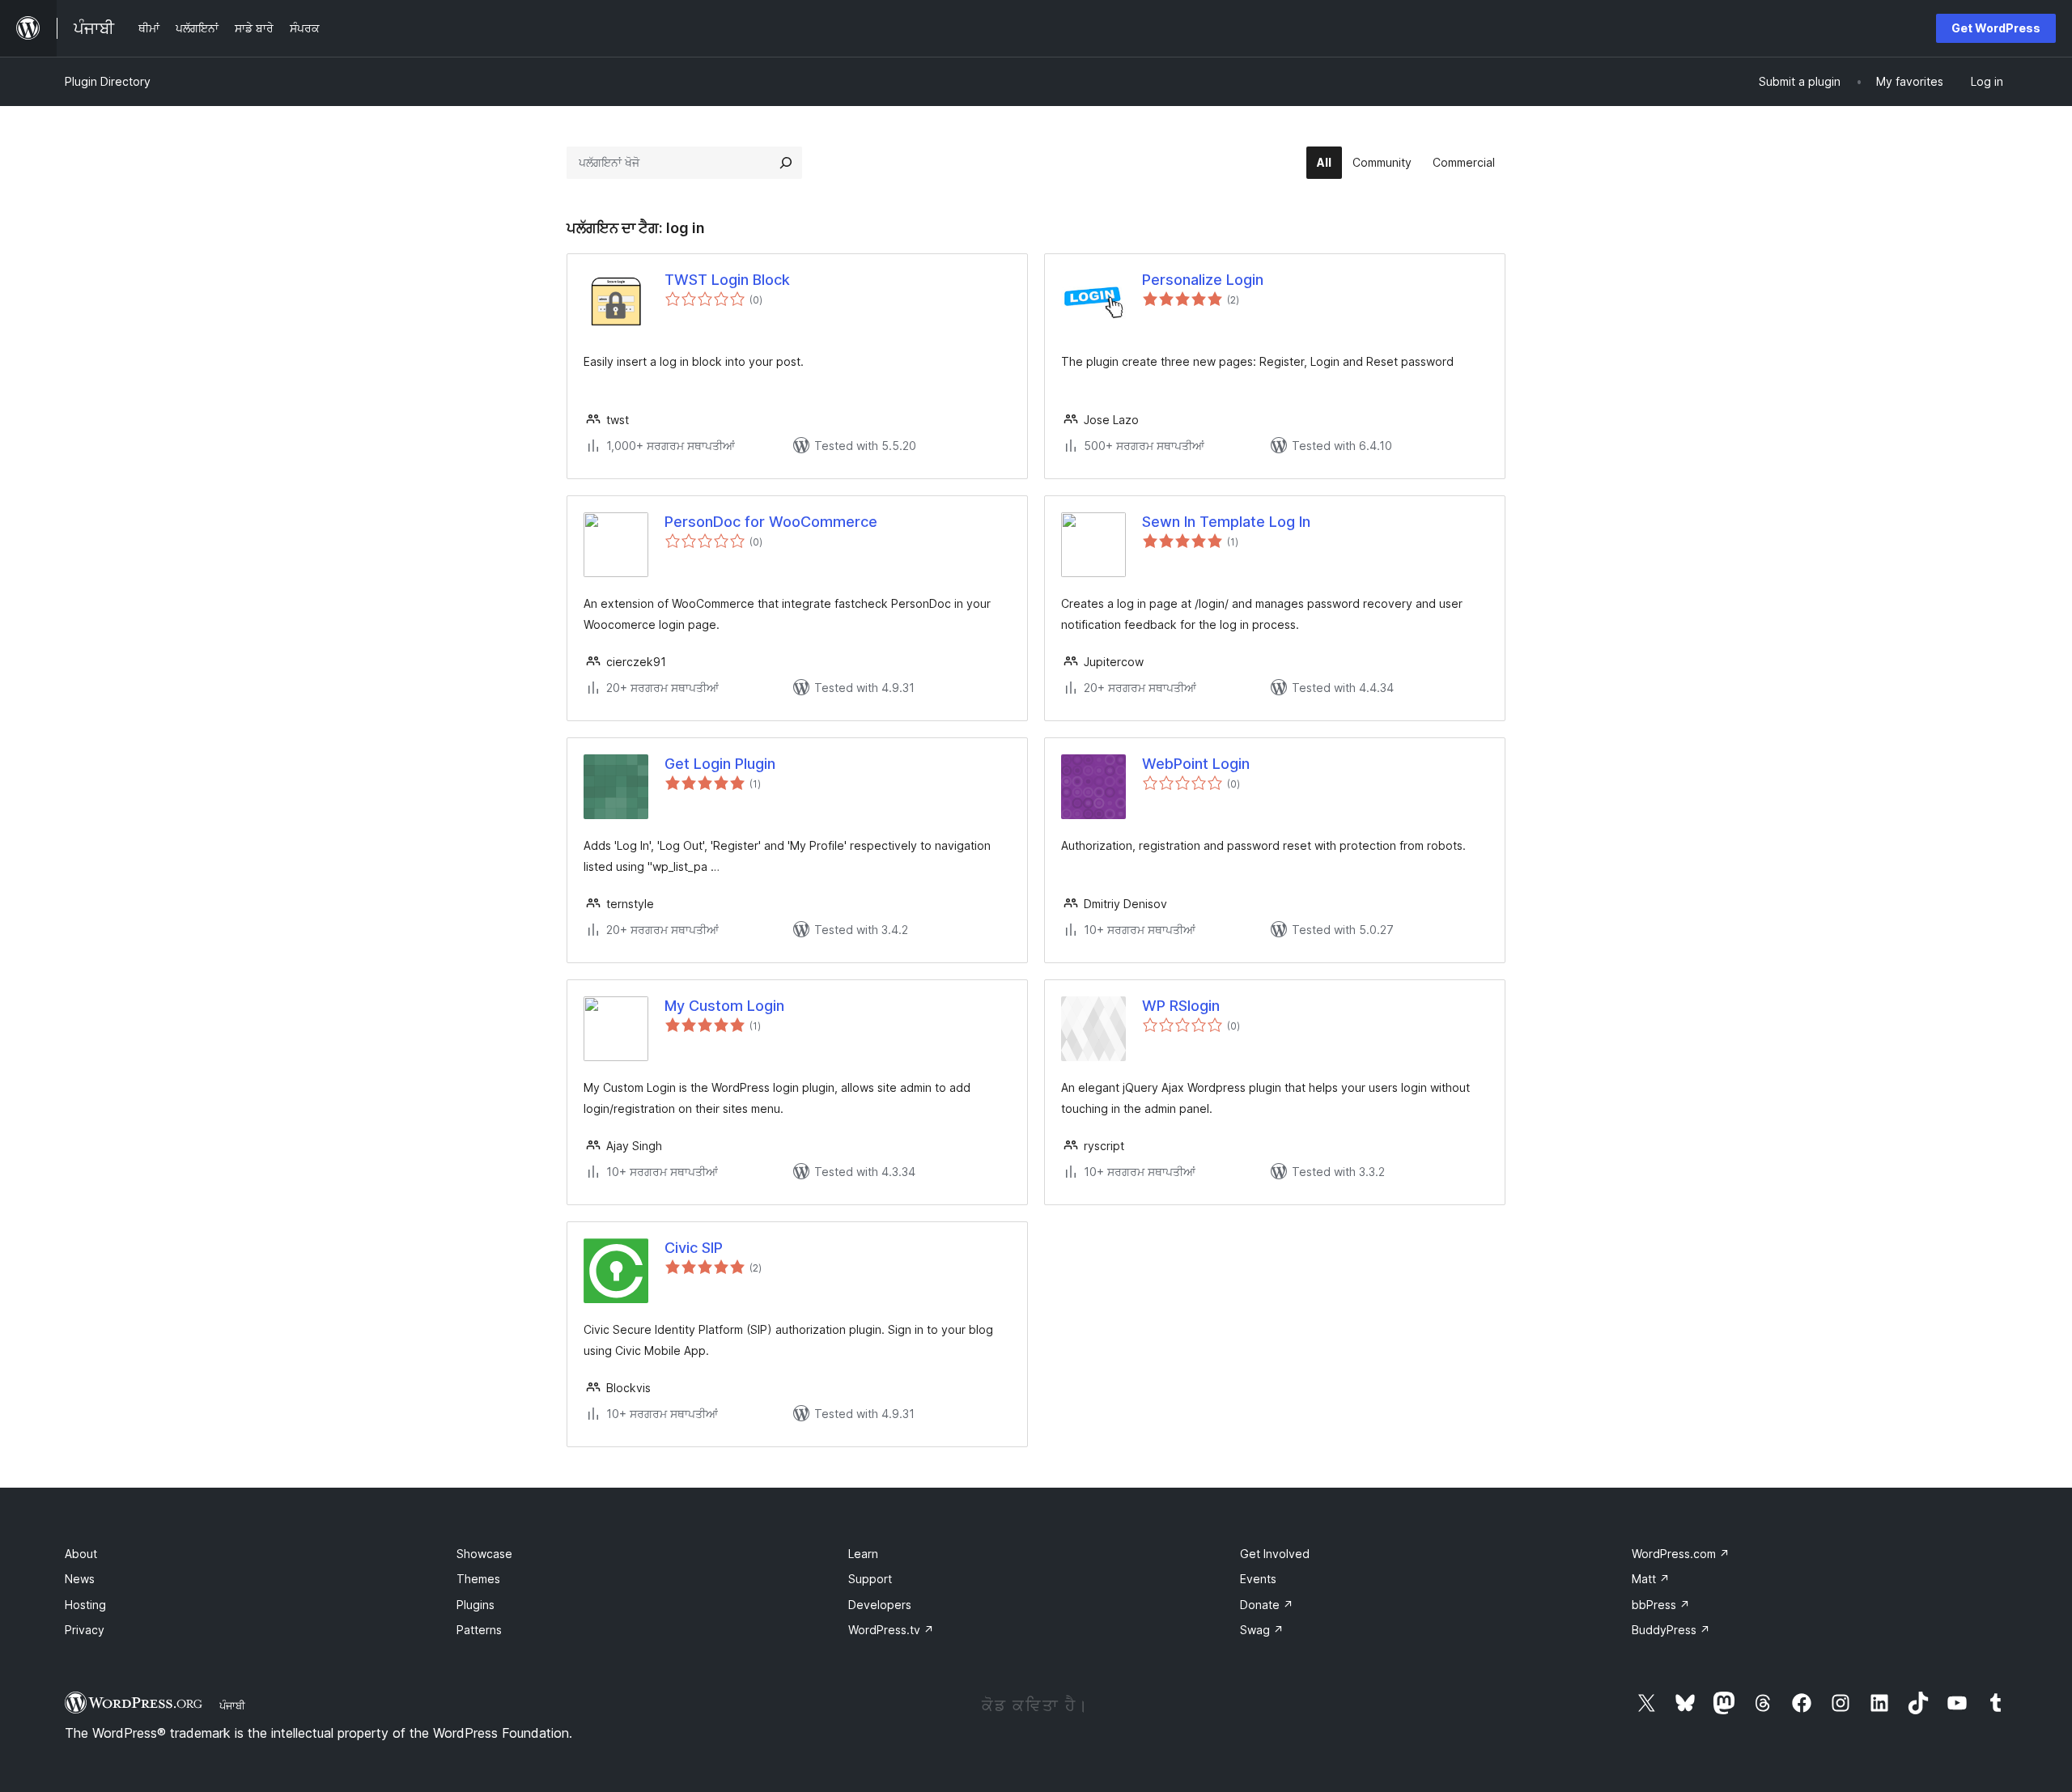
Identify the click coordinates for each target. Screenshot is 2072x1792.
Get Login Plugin (720, 764)
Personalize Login (1203, 280)
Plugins (476, 1605)
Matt (1651, 1579)
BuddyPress (1671, 1630)
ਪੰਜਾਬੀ (232, 1705)
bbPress (1661, 1605)
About (81, 1554)
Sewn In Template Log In (1226, 522)
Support (870, 1579)
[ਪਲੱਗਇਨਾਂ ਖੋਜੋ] (786, 163)
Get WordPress (1996, 28)
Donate (1267, 1605)
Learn (863, 1554)
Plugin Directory (108, 81)
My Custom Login (724, 1006)
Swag (1262, 1630)
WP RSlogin (1181, 1006)
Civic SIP (694, 1248)
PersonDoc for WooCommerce (771, 522)
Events (1258, 1579)
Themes (478, 1579)
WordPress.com (1681, 1554)
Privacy (85, 1630)
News (80, 1579)
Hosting (85, 1605)
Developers (880, 1605)
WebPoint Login (1196, 764)
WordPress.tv (891, 1630)
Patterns (479, 1630)
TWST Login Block (727, 280)
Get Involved (1275, 1554)
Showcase (484, 1554)
